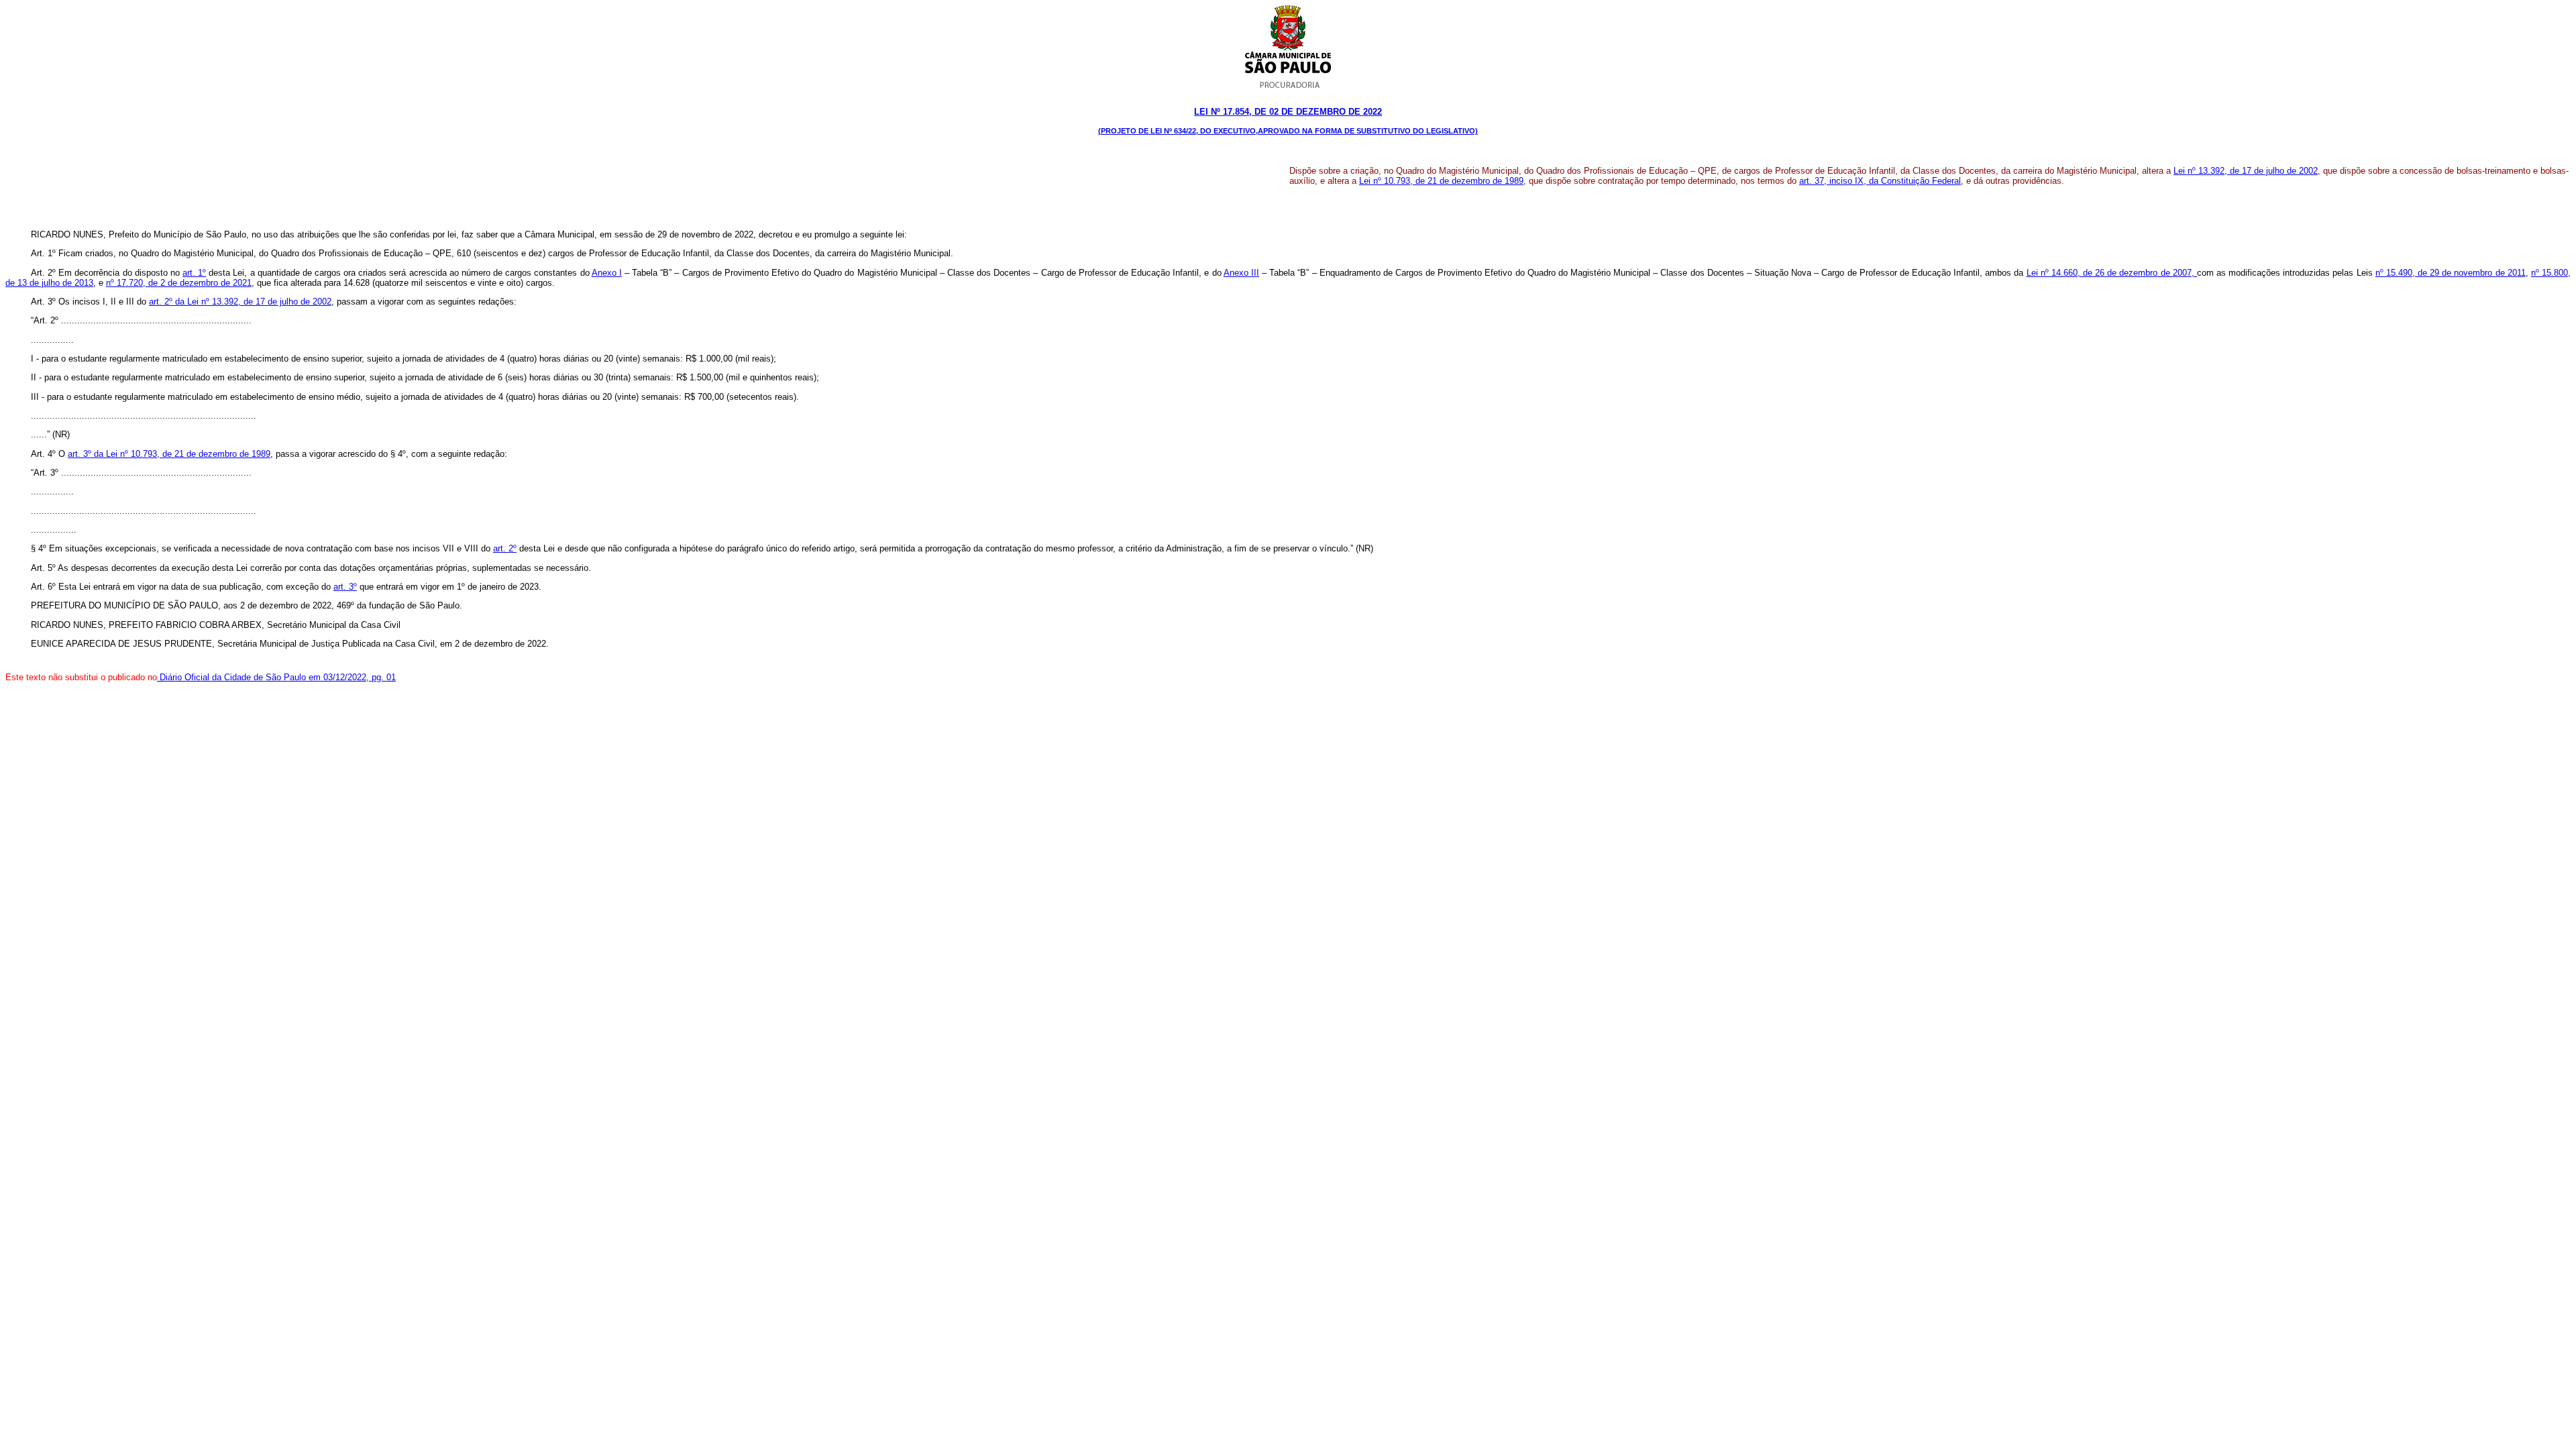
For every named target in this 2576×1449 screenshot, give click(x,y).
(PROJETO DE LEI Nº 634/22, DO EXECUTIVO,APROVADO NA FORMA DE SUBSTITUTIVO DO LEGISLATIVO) (1288, 131)
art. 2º (505, 548)
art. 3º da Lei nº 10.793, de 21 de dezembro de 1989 (169, 454)
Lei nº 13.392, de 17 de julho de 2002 (2246, 171)
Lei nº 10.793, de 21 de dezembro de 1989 (1441, 181)
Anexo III (1241, 273)
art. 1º (194, 273)
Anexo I (607, 273)
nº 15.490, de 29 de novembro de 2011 (2451, 273)
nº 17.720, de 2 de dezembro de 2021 (179, 283)
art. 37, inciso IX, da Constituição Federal (1880, 181)
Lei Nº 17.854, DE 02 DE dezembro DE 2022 (1288, 112)
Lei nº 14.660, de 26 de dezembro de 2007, (2112, 273)
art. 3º (345, 587)
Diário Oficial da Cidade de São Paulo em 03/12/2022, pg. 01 (276, 677)
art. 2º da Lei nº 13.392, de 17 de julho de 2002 (240, 302)
